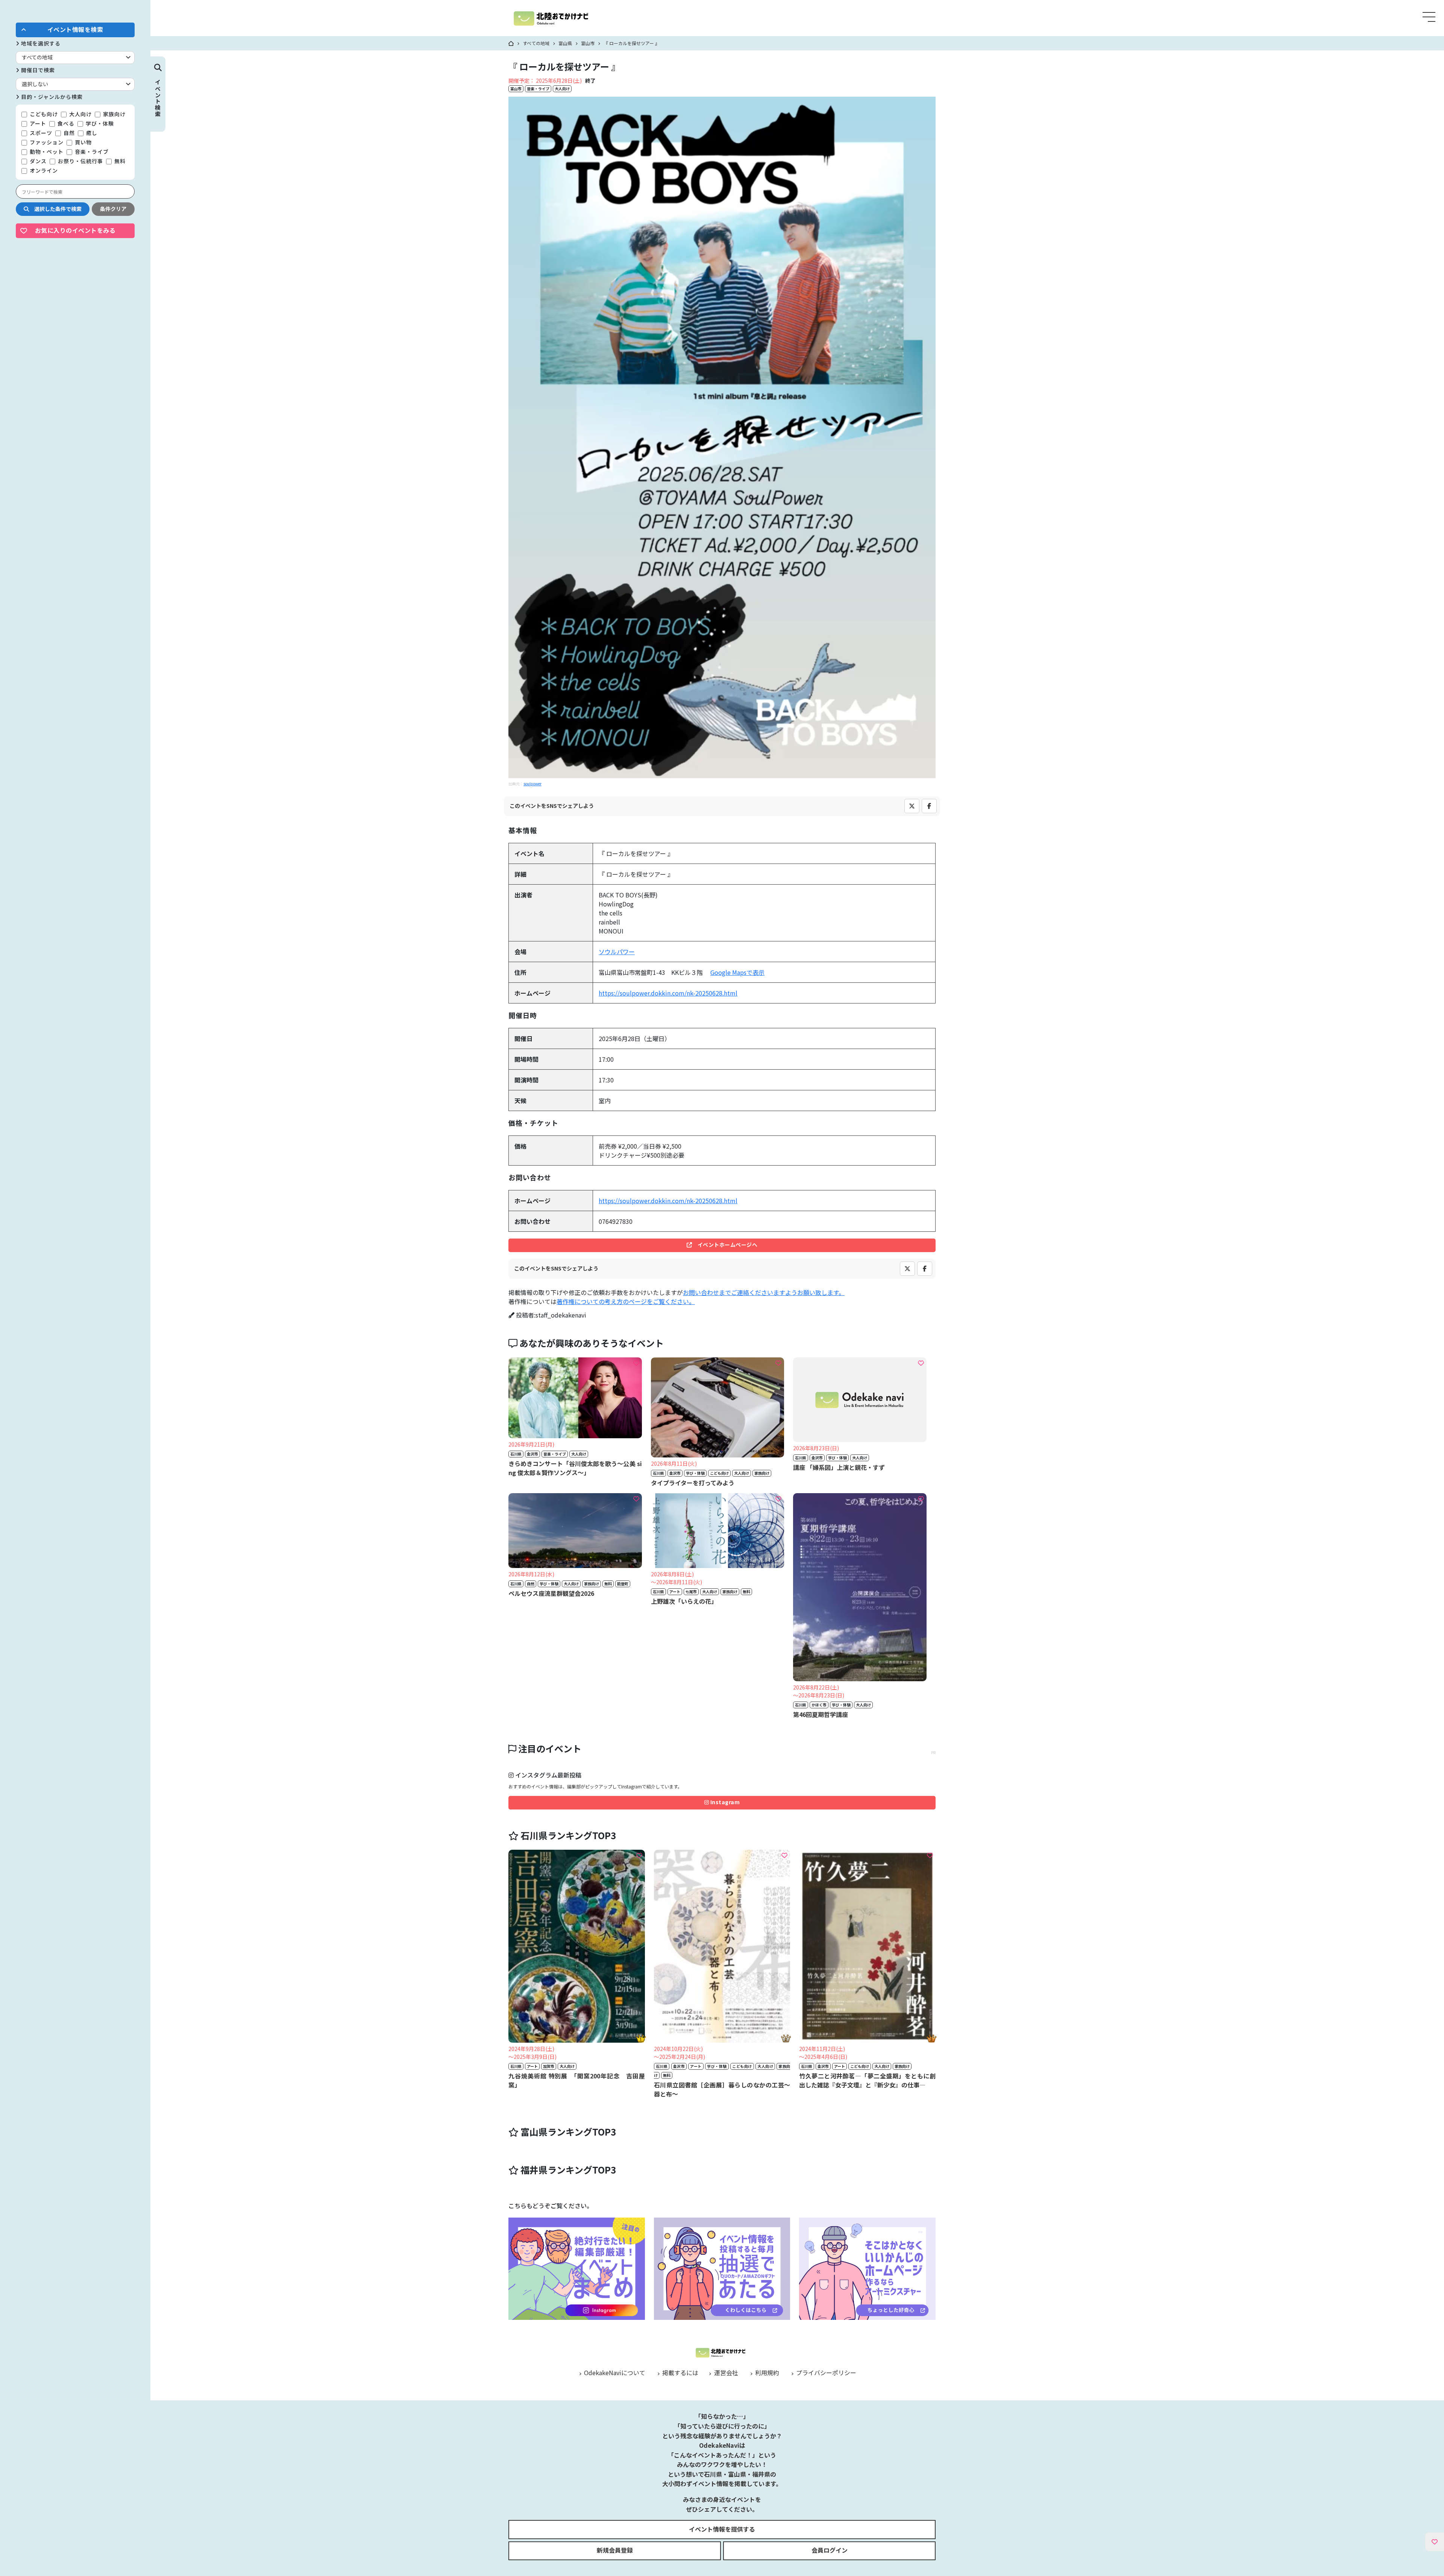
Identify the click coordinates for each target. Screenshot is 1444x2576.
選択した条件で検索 (55, 209)
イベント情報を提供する (722, 2529)
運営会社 (725, 2373)
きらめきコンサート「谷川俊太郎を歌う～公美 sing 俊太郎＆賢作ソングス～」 (575, 1468)
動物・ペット (46, 152)
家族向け (114, 114)
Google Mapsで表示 (737, 972)
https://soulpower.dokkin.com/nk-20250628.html (668, 993)
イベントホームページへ (725, 1245)
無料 (119, 161)
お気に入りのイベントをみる (75, 230)
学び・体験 (99, 123)
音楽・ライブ (91, 152)
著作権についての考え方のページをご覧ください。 (626, 1301)
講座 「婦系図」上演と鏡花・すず (839, 1467)
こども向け (43, 114)
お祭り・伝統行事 (80, 161)
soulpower (532, 784)
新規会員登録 (615, 2550)
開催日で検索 (37, 70)
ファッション (46, 142)
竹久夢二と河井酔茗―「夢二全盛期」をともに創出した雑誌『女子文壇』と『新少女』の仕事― (867, 2080)
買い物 (83, 142)
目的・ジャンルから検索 (51, 97)
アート (37, 123)
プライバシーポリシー (825, 2373)
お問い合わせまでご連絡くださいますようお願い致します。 (764, 1292)
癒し (91, 133)
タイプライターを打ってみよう (693, 1483)
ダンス (37, 161)
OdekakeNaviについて (614, 2373)
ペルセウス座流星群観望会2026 (551, 1593)
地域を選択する (40, 43)
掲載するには (680, 2373)
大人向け (80, 114)
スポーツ (40, 133)
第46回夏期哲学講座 (821, 1714)
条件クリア (113, 209)
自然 (68, 133)
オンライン (43, 170)
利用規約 (766, 2373)
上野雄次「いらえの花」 (684, 1601)
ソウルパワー (617, 952)
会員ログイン (830, 2550)
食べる (65, 123)
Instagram (724, 1802)
